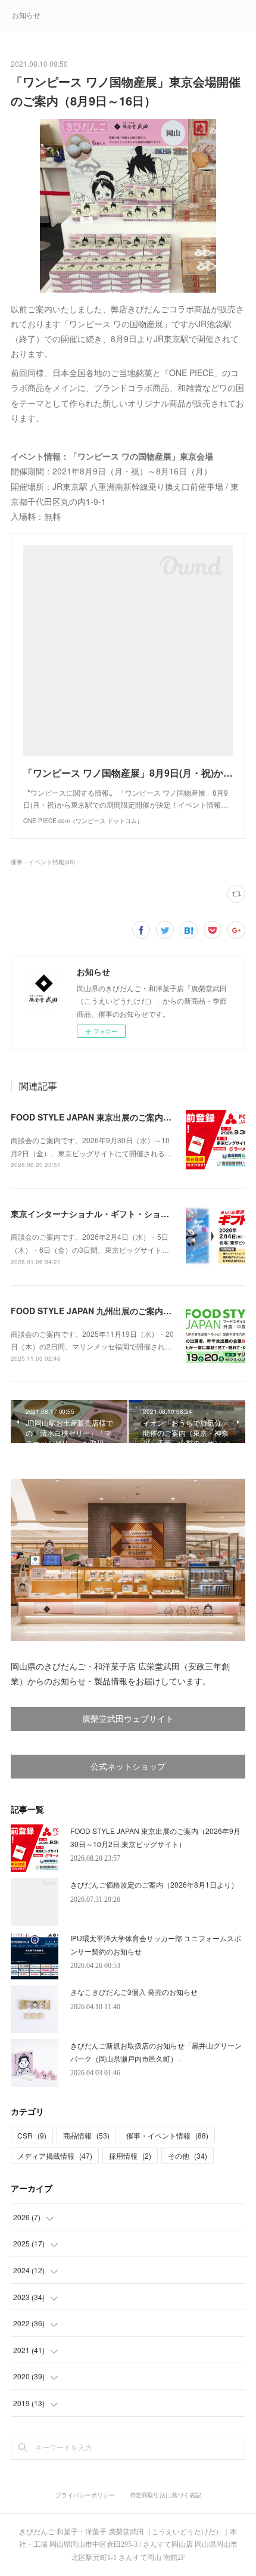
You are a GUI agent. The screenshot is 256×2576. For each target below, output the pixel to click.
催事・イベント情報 (167, 2135)
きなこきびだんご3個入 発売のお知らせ (134, 1992)
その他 (188, 2156)
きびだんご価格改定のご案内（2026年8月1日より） (154, 1884)
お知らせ (26, 15)
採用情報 (130, 2156)
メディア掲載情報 (55, 2156)
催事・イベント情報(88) (43, 862)
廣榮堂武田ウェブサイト (128, 1719)
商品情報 (86, 2135)
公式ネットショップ (128, 1767)
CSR (32, 2135)
